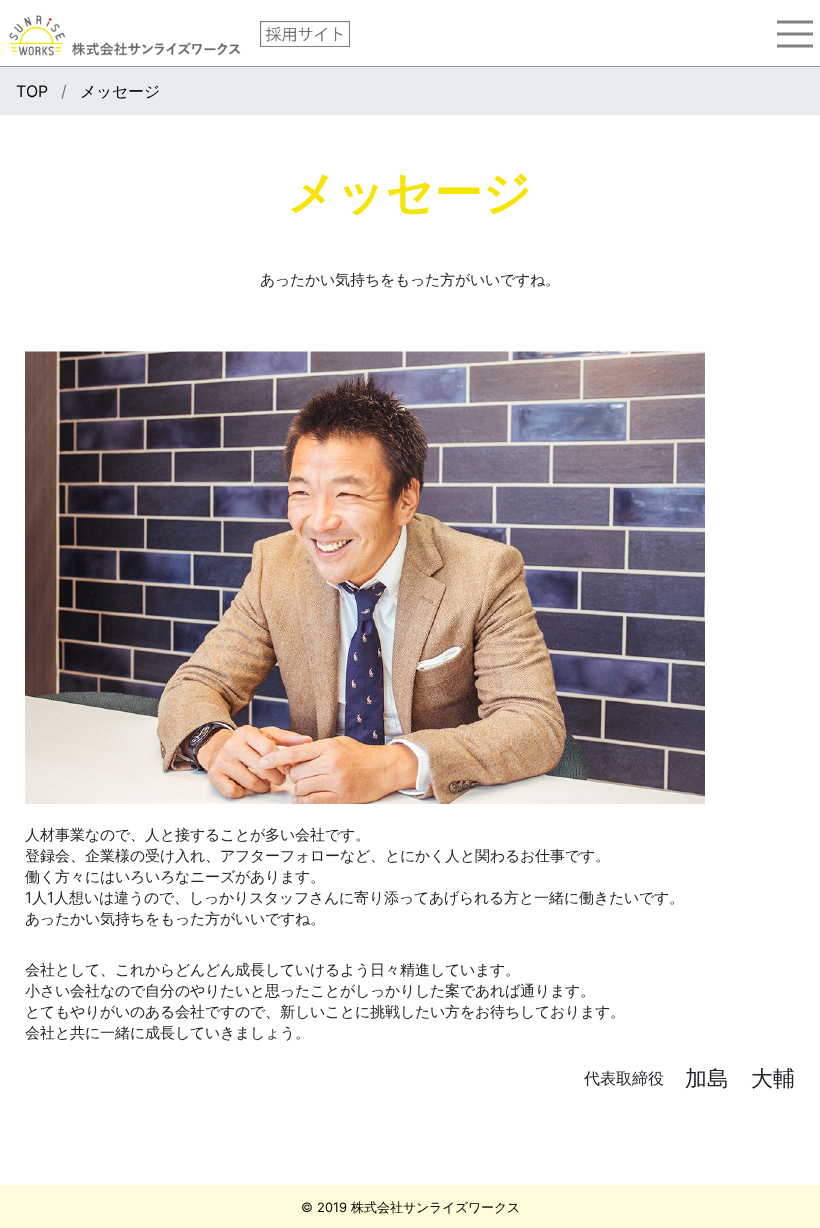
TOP (32, 91)
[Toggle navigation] (795, 33)
